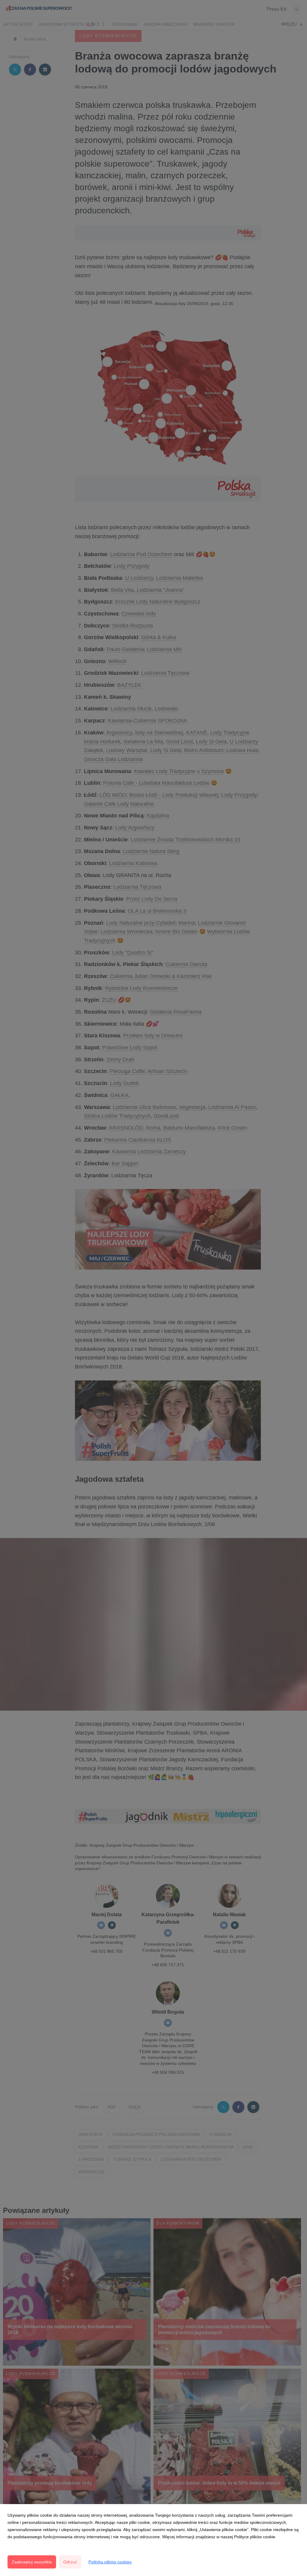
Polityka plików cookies (110, 2562)
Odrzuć (70, 2562)
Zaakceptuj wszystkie (32, 2562)
